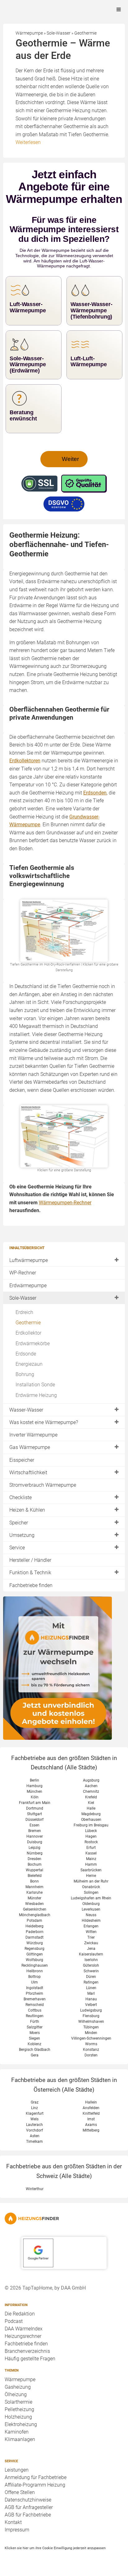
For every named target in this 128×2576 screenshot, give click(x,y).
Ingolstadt (35, 1988)
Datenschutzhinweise (28, 2500)
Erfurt (91, 1848)
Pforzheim (34, 1993)
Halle (91, 1808)
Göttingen (35, 1954)
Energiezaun (29, 1364)
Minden (91, 2033)
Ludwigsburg (91, 2010)
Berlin (34, 1780)
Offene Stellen (20, 2492)
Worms (91, 2044)
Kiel (91, 1803)
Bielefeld (35, 1876)
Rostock (91, 1842)
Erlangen (91, 1926)
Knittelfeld (91, 2113)
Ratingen (91, 1982)
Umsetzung (22, 1535)
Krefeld (91, 1797)
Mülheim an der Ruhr (91, 1881)
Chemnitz (91, 1792)
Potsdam (34, 1921)
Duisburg (35, 1842)
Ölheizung (16, 2394)
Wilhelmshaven (91, 2022)
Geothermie (28, 1323)
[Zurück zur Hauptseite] (64, 2219)
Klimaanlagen (20, 2439)
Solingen (91, 1892)
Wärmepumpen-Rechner (65, 1203)
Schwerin (91, 1971)
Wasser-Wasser (26, 1410)
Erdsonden (95, 793)
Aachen (91, 1786)
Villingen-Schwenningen (91, 2038)
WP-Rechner (23, 1273)
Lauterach (34, 2125)
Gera (35, 2055)
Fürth (35, 2022)
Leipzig (34, 1848)
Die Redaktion (20, 2314)
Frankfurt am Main (35, 1803)
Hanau (91, 1999)
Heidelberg (34, 1926)
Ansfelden (91, 2108)
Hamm (91, 1864)
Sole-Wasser (23, 1298)
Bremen (35, 1831)
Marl (91, 1993)
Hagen (91, 1836)
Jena (91, 1949)
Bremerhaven (35, 1999)
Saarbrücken (91, 1870)
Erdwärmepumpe (28, 1286)
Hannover (35, 1836)
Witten (91, 1932)
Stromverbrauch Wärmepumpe (43, 1485)
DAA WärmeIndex (24, 2329)
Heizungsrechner (23, 2336)
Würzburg (35, 1943)
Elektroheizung (21, 2424)
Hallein (91, 2102)
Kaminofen (17, 2432)
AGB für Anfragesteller (29, 2507)
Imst (91, 2119)
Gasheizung (18, 2387)
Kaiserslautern (91, 1954)
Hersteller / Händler (30, 1560)
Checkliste (21, 1497)
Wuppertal (34, 1870)
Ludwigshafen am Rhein (91, 1898)
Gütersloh (91, 1965)
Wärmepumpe (20, 2379)
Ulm (34, 1982)
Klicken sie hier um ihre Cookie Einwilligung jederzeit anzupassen (55, 2548)
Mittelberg (91, 2130)
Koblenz (34, 2044)
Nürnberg (35, 1853)
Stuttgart (34, 1814)
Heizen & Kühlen (27, 1510)
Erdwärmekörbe (33, 1343)
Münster (34, 1898)
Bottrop (34, 1977)
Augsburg (91, 1780)
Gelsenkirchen (35, 1909)
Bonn (34, 1881)
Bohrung (25, 1374)
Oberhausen (91, 1820)
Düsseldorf (34, 1820)
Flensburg (91, 2016)
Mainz (91, 1859)
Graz (35, 2102)
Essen (34, 1825)
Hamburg (34, 1786)
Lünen (91, 1988)
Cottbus (35, 2010)
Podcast (14, 2321)
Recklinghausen (35, 1965)
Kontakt (13, 2522)
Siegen (34, 2038)
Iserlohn (91, 1960)
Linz (34, 2108)
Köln (35, 1797)
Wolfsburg (34, 1960)
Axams (91, 2125)
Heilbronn (35, 1971)
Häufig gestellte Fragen (30, 2359)
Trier (91, 1937)
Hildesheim (91, 1921)
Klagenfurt (35, 2113)
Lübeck (91, 1831)
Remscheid (35, 2005)
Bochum (35, 1864)
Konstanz (91, 2050)
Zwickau (91, 1943)
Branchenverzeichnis (27, 2351)
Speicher (19, 1523)
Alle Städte (81, 1767)
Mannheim (34, 1887)
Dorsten (91, 2055)
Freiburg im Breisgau (91, 1825)
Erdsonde (26, 1354)
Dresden (34, 1859)
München (34, 1792)
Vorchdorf (34, 2130)
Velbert (91, 2005)
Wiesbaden (34, 1904)
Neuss (91, 1915)
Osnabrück (91, 1887)
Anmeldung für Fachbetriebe (36, 2477)
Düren (91, 1977)
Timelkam (34, 2142)
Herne (91, 1876)
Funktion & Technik (30, 1573)
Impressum (17, 2530)
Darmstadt (34, 1937)
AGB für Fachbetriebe (28, 2515)
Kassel (91, 1853)
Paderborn (35, 1932)
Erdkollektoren (25, 761)
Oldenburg (91, 1904)
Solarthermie (18, 2402)
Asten (35, 2136)
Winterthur (35, 2189)
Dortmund (35, 1808)
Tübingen (91, 2027)
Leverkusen (91, 1909)
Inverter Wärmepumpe (33, 1435)
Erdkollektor (28, 1333)
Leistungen (17, 2470)
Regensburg (34, 1949)
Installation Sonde (35, 1385)
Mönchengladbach (35, 1915)
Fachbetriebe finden (31, 1585)
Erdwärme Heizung (36, 1395)
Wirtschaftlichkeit (28, 1473)
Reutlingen (35, 2016)
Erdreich (24, 1312)
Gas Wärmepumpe (30, 1447)
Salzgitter (35, 2027)
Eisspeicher (22, 1460)
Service (17, 1548)
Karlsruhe (34, 1892)
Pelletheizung (19, 2409)
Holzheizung (18, 2417)
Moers (35, 2033)
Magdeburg (91, 1814)
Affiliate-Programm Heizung (35, 2485)
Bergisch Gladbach (35, 2050)
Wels (34, 2119)
